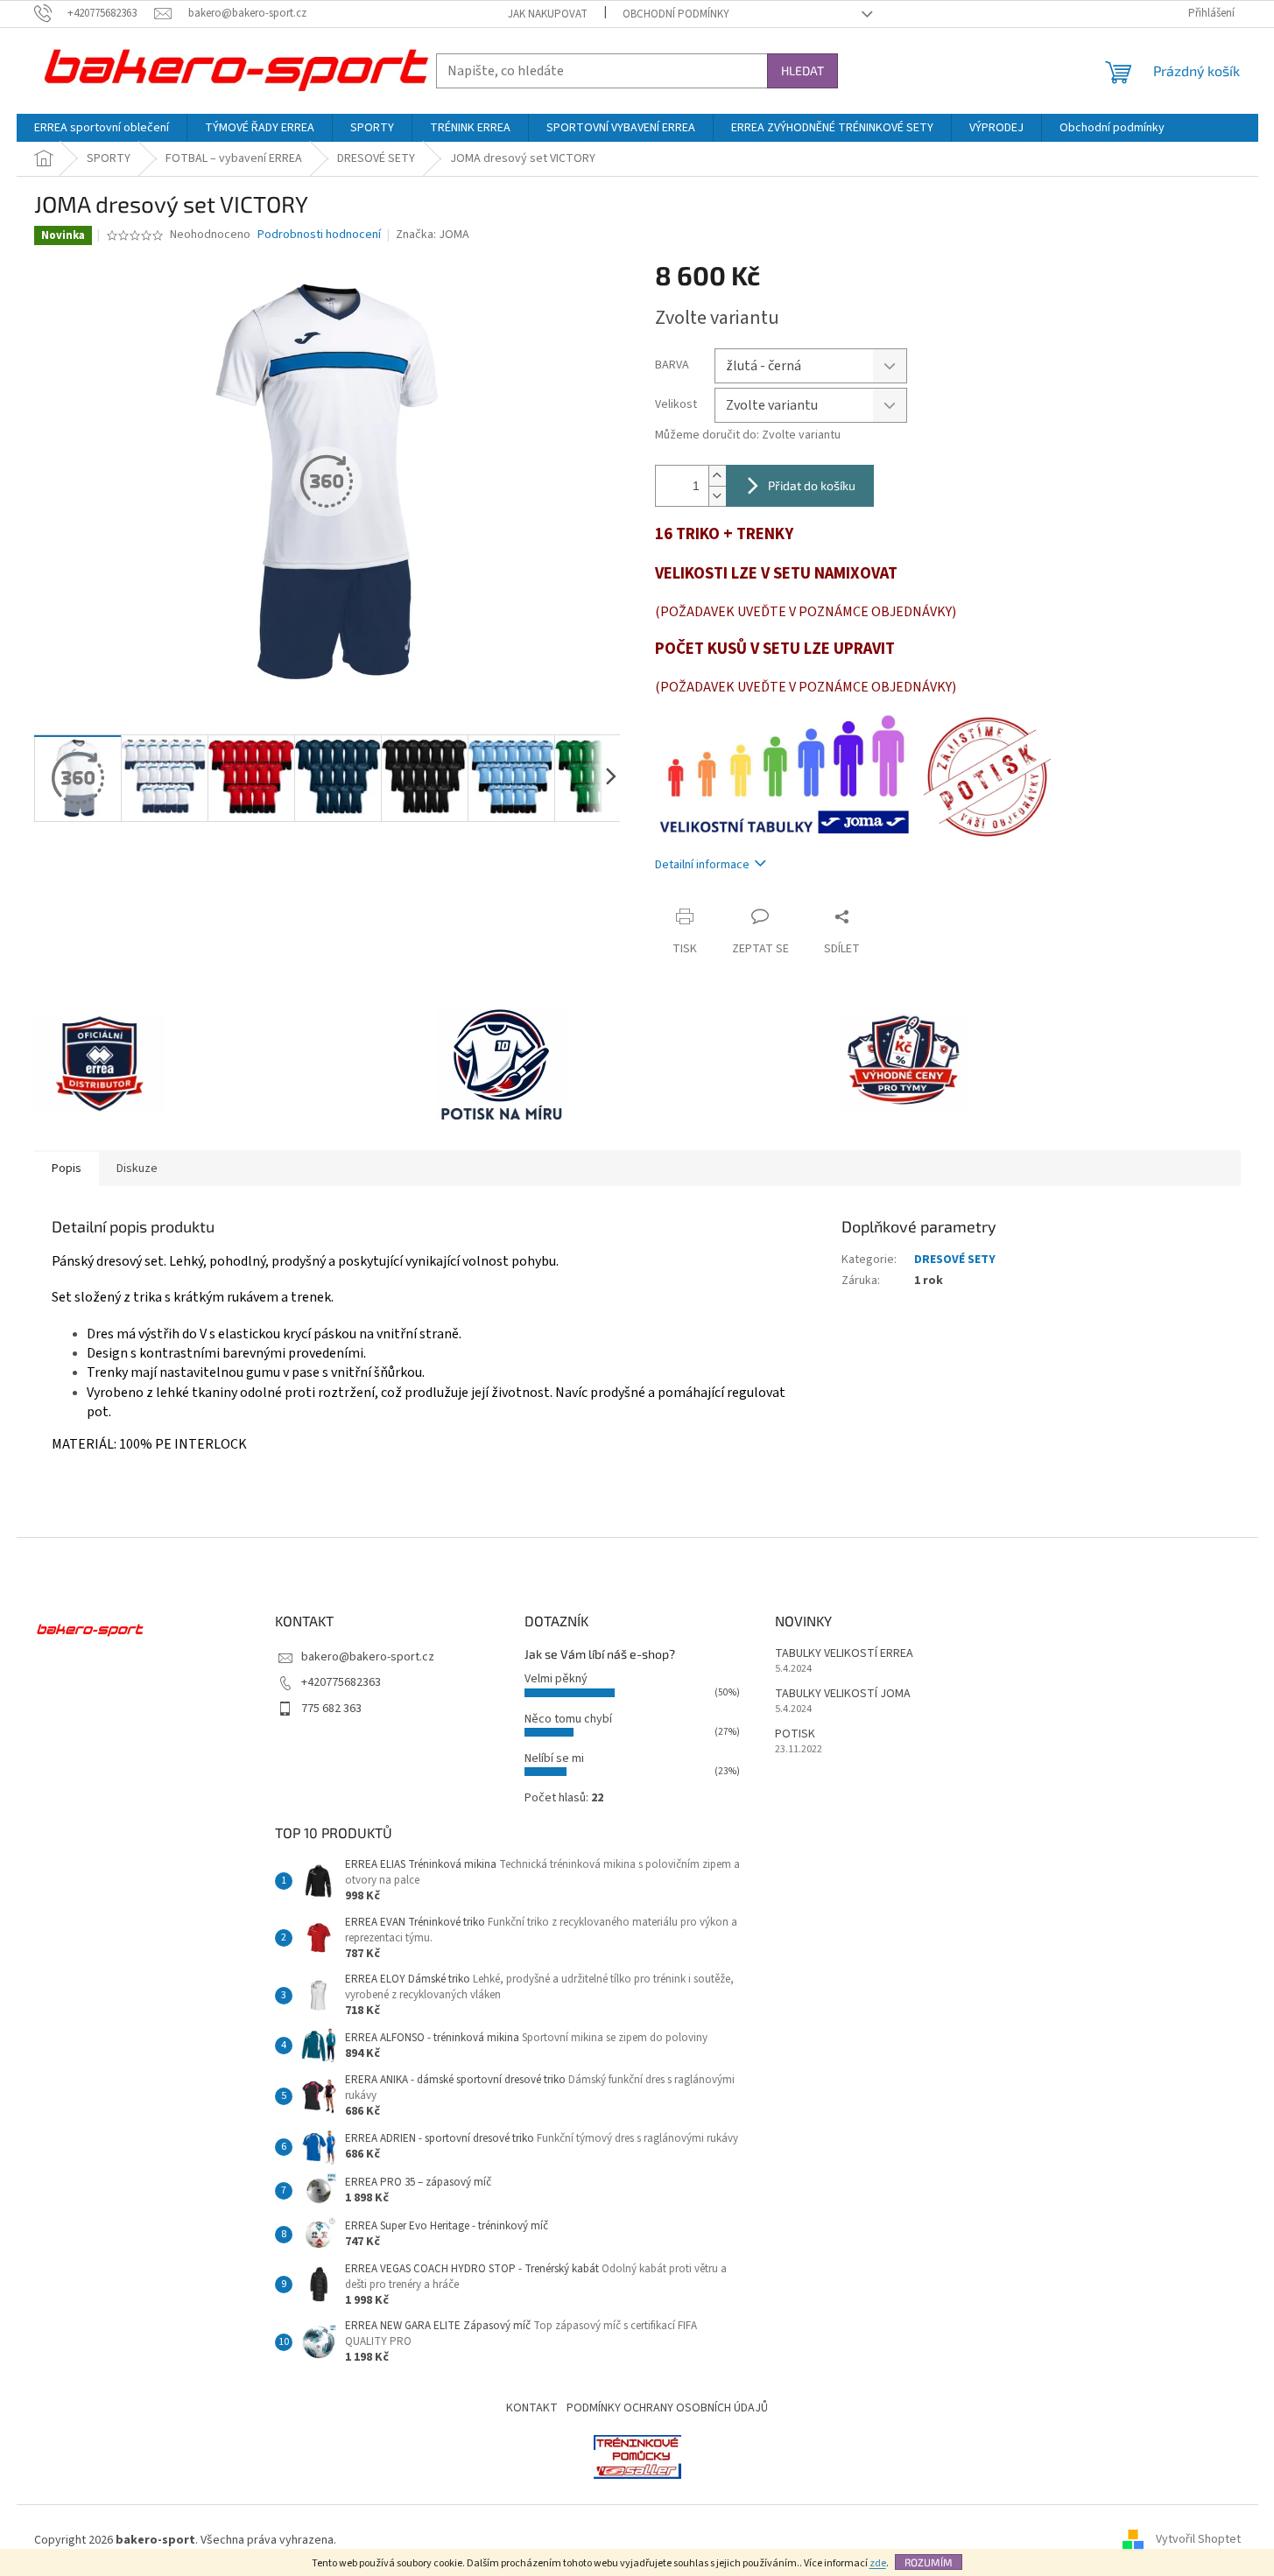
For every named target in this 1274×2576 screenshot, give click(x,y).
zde (878, 2563)
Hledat (802, 70)
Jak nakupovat (548, 14)
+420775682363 (341, 1682)
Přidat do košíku (812, 485)
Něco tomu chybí (568, 1719)
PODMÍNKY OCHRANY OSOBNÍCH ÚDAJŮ (667, 2408)
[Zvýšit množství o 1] (717, 476)
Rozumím (929, 2562)
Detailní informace (702, 865)
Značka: (433, 235)
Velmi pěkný (556, 1679)
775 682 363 (331, 1709)
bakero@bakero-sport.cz (368, 1657)
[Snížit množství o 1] (717, 496)
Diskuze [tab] (137, 1169)
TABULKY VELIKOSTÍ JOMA (843, 1694)
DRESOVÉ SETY (955, 1260)
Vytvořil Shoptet (1198, 2540)
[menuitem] (102, 128)
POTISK (795, 1734)
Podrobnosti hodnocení (319, 235)
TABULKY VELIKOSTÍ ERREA (844, 1654)
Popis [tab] (67, 1169)
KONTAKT (532, 2408)
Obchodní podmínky (676, 14)
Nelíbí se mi (554, 1758)
